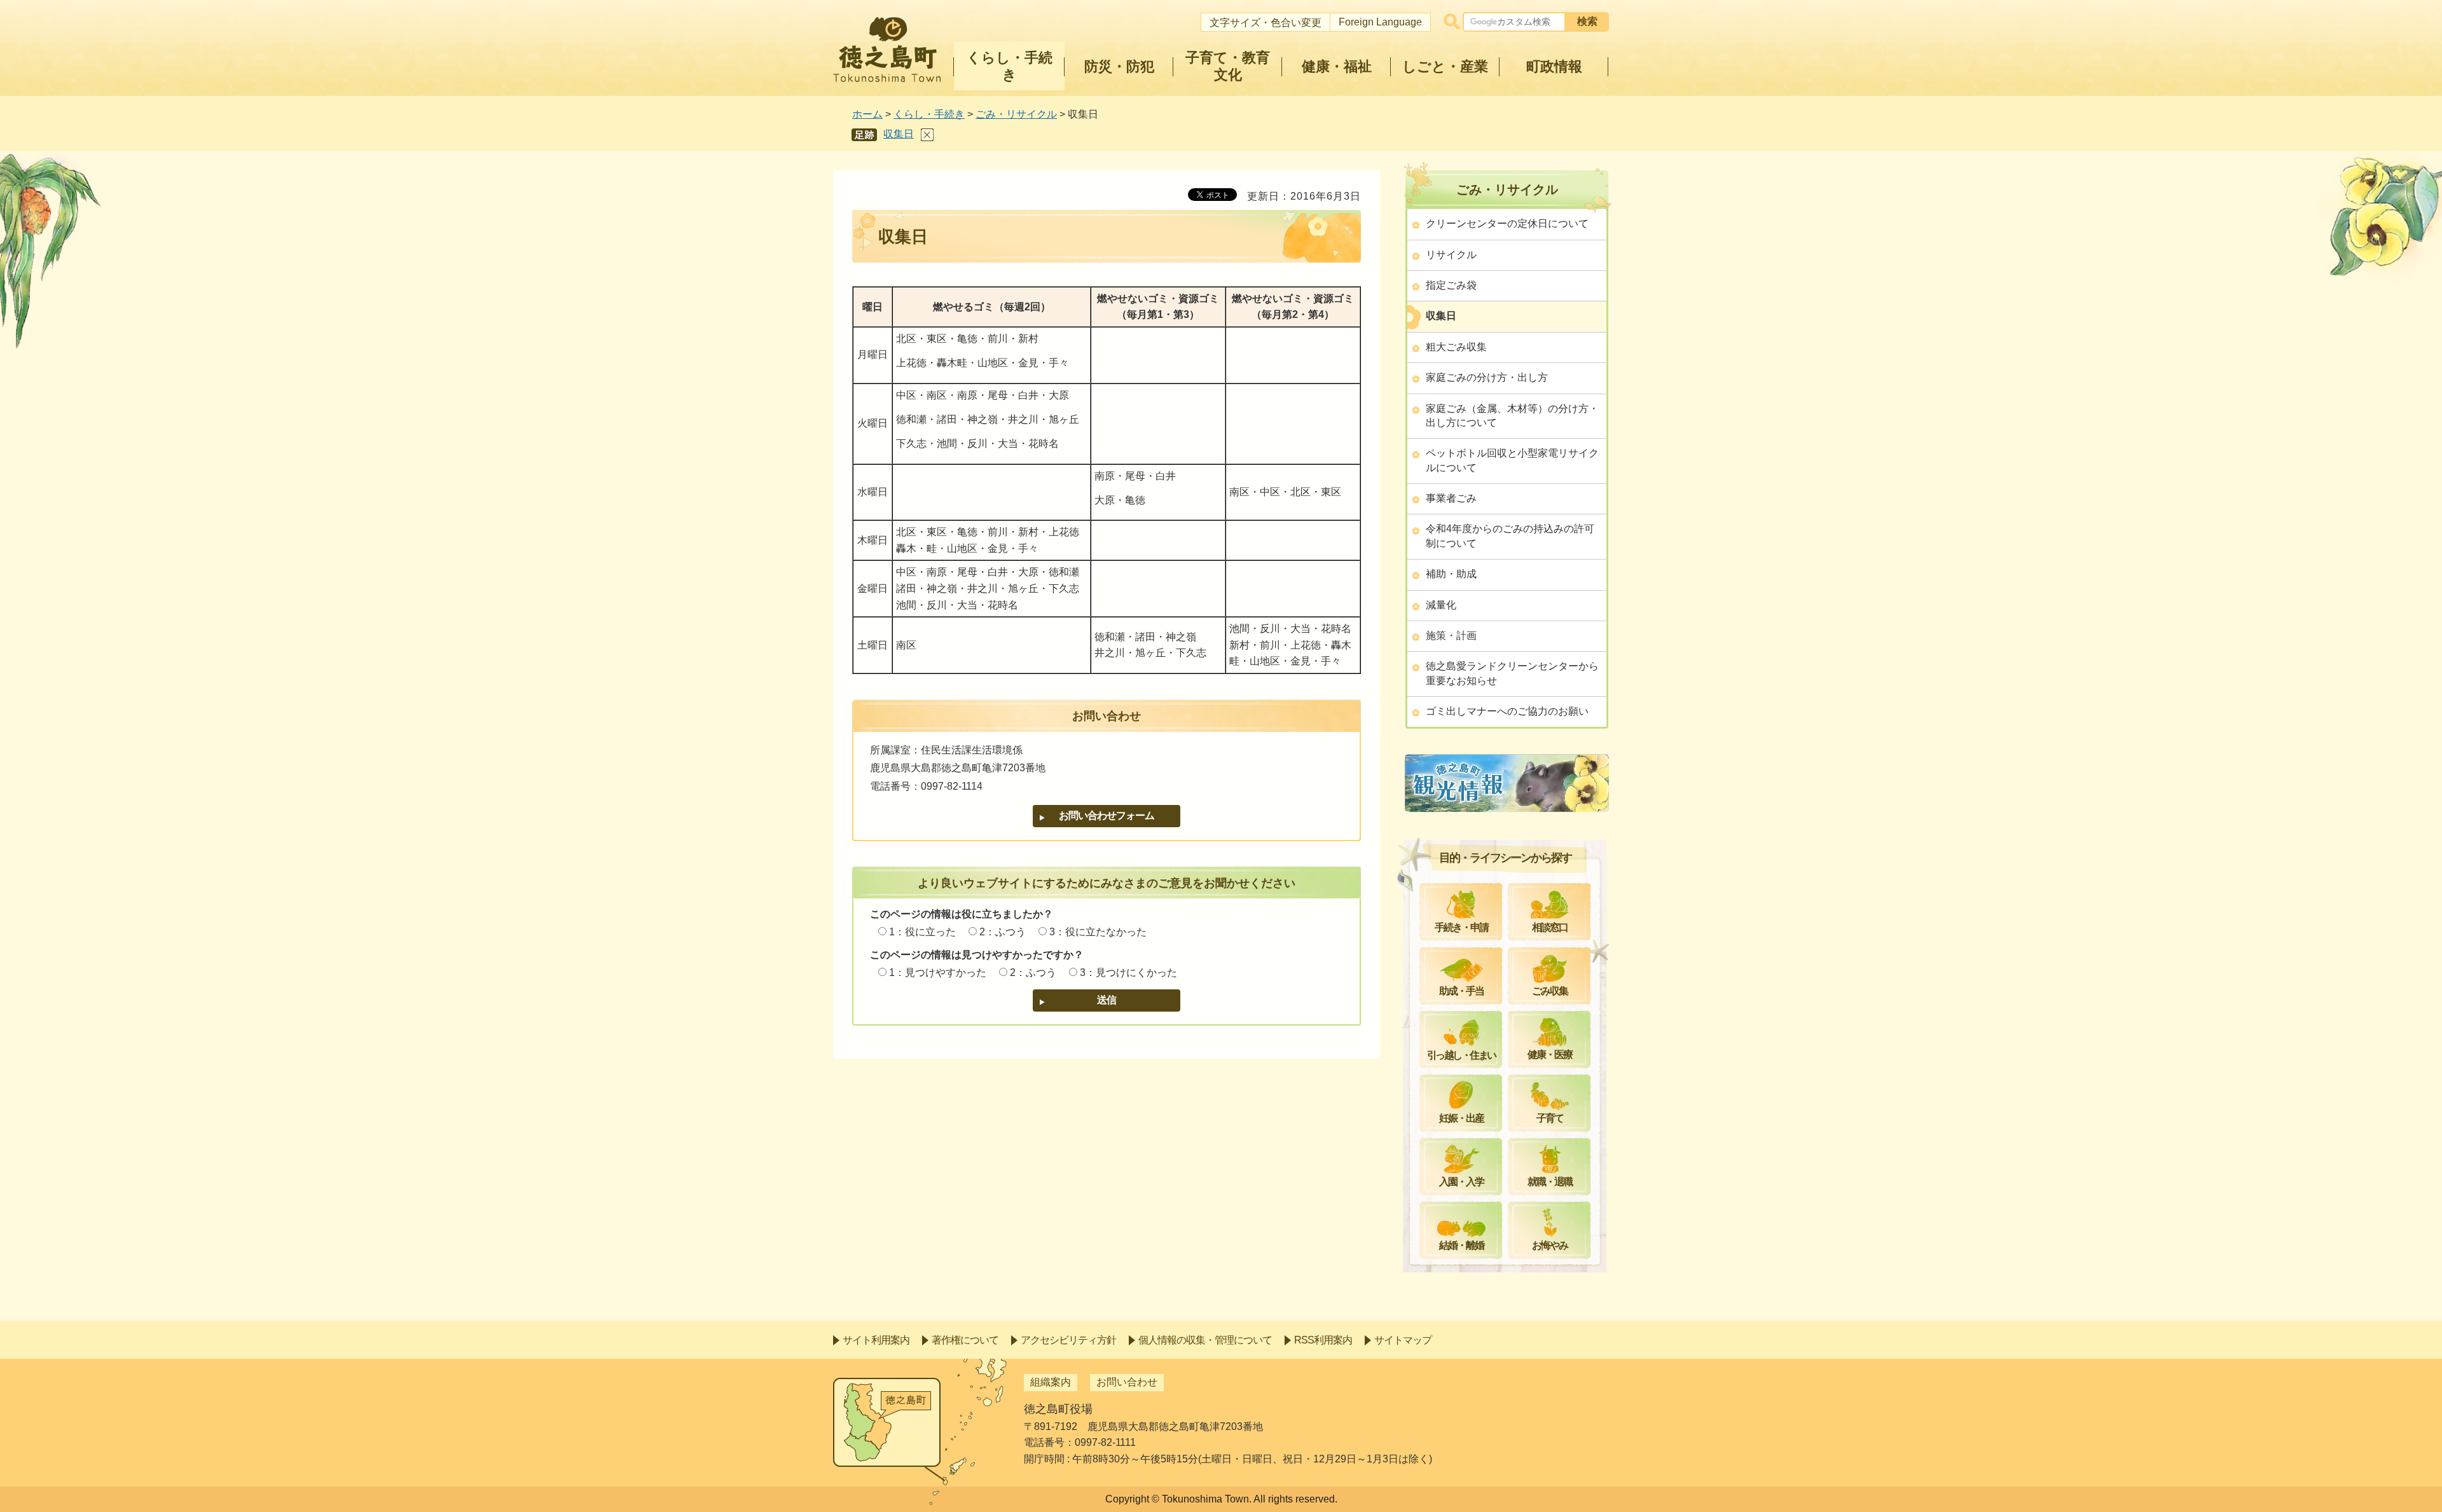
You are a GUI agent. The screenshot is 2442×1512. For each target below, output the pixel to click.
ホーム (867, 114)
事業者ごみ (1451, 498)
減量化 (1441, 605)
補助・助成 (1451, 574)
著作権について (965, 1340)
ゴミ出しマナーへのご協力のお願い (1507, 711)
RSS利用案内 (1323, 1340)
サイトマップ (1403, 1340)
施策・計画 (1451, 636)
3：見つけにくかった (1128, 972)
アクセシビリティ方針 (1068, 1340)
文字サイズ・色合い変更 (1266, 23)
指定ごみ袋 (1451, 285)
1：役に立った (922, 932)
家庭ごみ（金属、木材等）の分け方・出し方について (1512, 416)
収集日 (899, 134)
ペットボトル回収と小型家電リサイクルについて (1512, 460)
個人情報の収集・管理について (1205, 1340)
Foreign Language (1380, 22)
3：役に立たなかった (1098, 932)
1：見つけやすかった (938, 972)
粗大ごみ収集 (1456, 347)
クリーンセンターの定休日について (1507, 223)
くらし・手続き (929, 114)
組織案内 (1051, 1382)
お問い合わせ (1127, 1382)
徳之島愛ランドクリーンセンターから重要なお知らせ (1512, 673)
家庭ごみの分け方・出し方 (1487, 377)
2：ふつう (1003, 932)
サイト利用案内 (876, 1340)
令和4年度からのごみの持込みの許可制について (1510, 536)
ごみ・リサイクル (1016, 114)
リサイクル (1451, 255)
